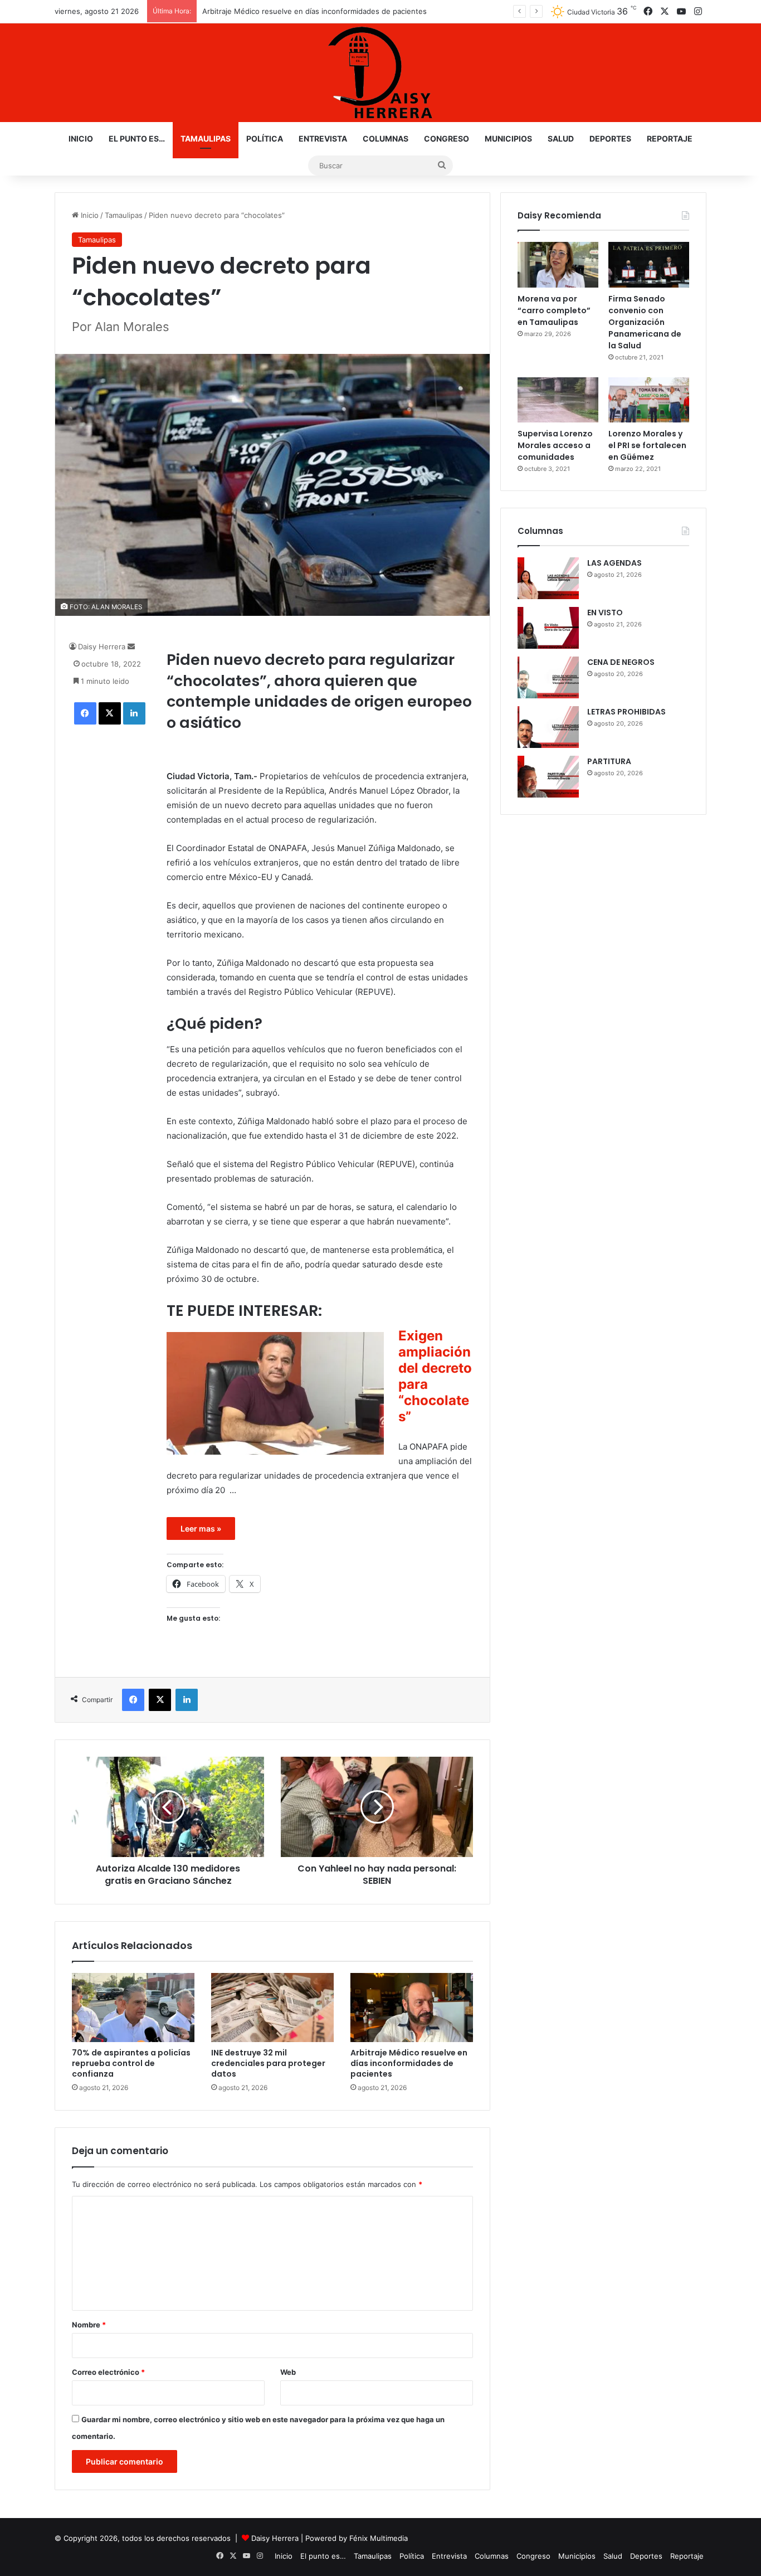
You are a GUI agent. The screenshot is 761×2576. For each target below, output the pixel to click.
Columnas (386, 138)
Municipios (508, 138)
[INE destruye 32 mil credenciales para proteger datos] (272, 2008)
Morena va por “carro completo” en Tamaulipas (554, 310)
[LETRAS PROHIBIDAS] (548, 727)
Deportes (610, 138)
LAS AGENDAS (614, 563)
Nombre (89, 2325)
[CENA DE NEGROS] (548, 677)
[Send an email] (131, 647)
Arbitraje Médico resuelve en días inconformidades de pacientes (409, 2063)
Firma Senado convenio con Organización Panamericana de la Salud (645, 322)
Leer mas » (201, 1528)
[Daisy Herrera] (380, 73)
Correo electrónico (108, 2372)
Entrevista (323, 138)
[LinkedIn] (134, 713)
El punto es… (137, 138)
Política (265, 138)
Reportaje (670, 138)
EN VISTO (605, 613)
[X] (110, 713)
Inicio (81, 138)
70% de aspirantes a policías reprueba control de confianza (131, 2063)
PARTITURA (609, 761)
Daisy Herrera (102, 647)
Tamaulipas (206, 138)
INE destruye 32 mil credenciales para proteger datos (268, 2063)
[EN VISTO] (548, 628)
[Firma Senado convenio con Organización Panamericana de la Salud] (649, 265)
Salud (561, 138)
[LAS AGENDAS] (548, 578)
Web (288, 2372)
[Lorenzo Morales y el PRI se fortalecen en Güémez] (649, 400)
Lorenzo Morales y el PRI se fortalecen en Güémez (647, 445)
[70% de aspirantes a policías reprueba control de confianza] (133, 2008)
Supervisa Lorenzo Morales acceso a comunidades (555, 445)
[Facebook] (85, 713)
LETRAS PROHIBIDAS (626, 712)
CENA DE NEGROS (621, 662)
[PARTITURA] (548, 777)
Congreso (447, 138)
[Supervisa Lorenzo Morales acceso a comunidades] (558, 400)
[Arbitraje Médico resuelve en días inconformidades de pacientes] (412, 2008)
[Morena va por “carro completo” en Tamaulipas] (558, 265)
